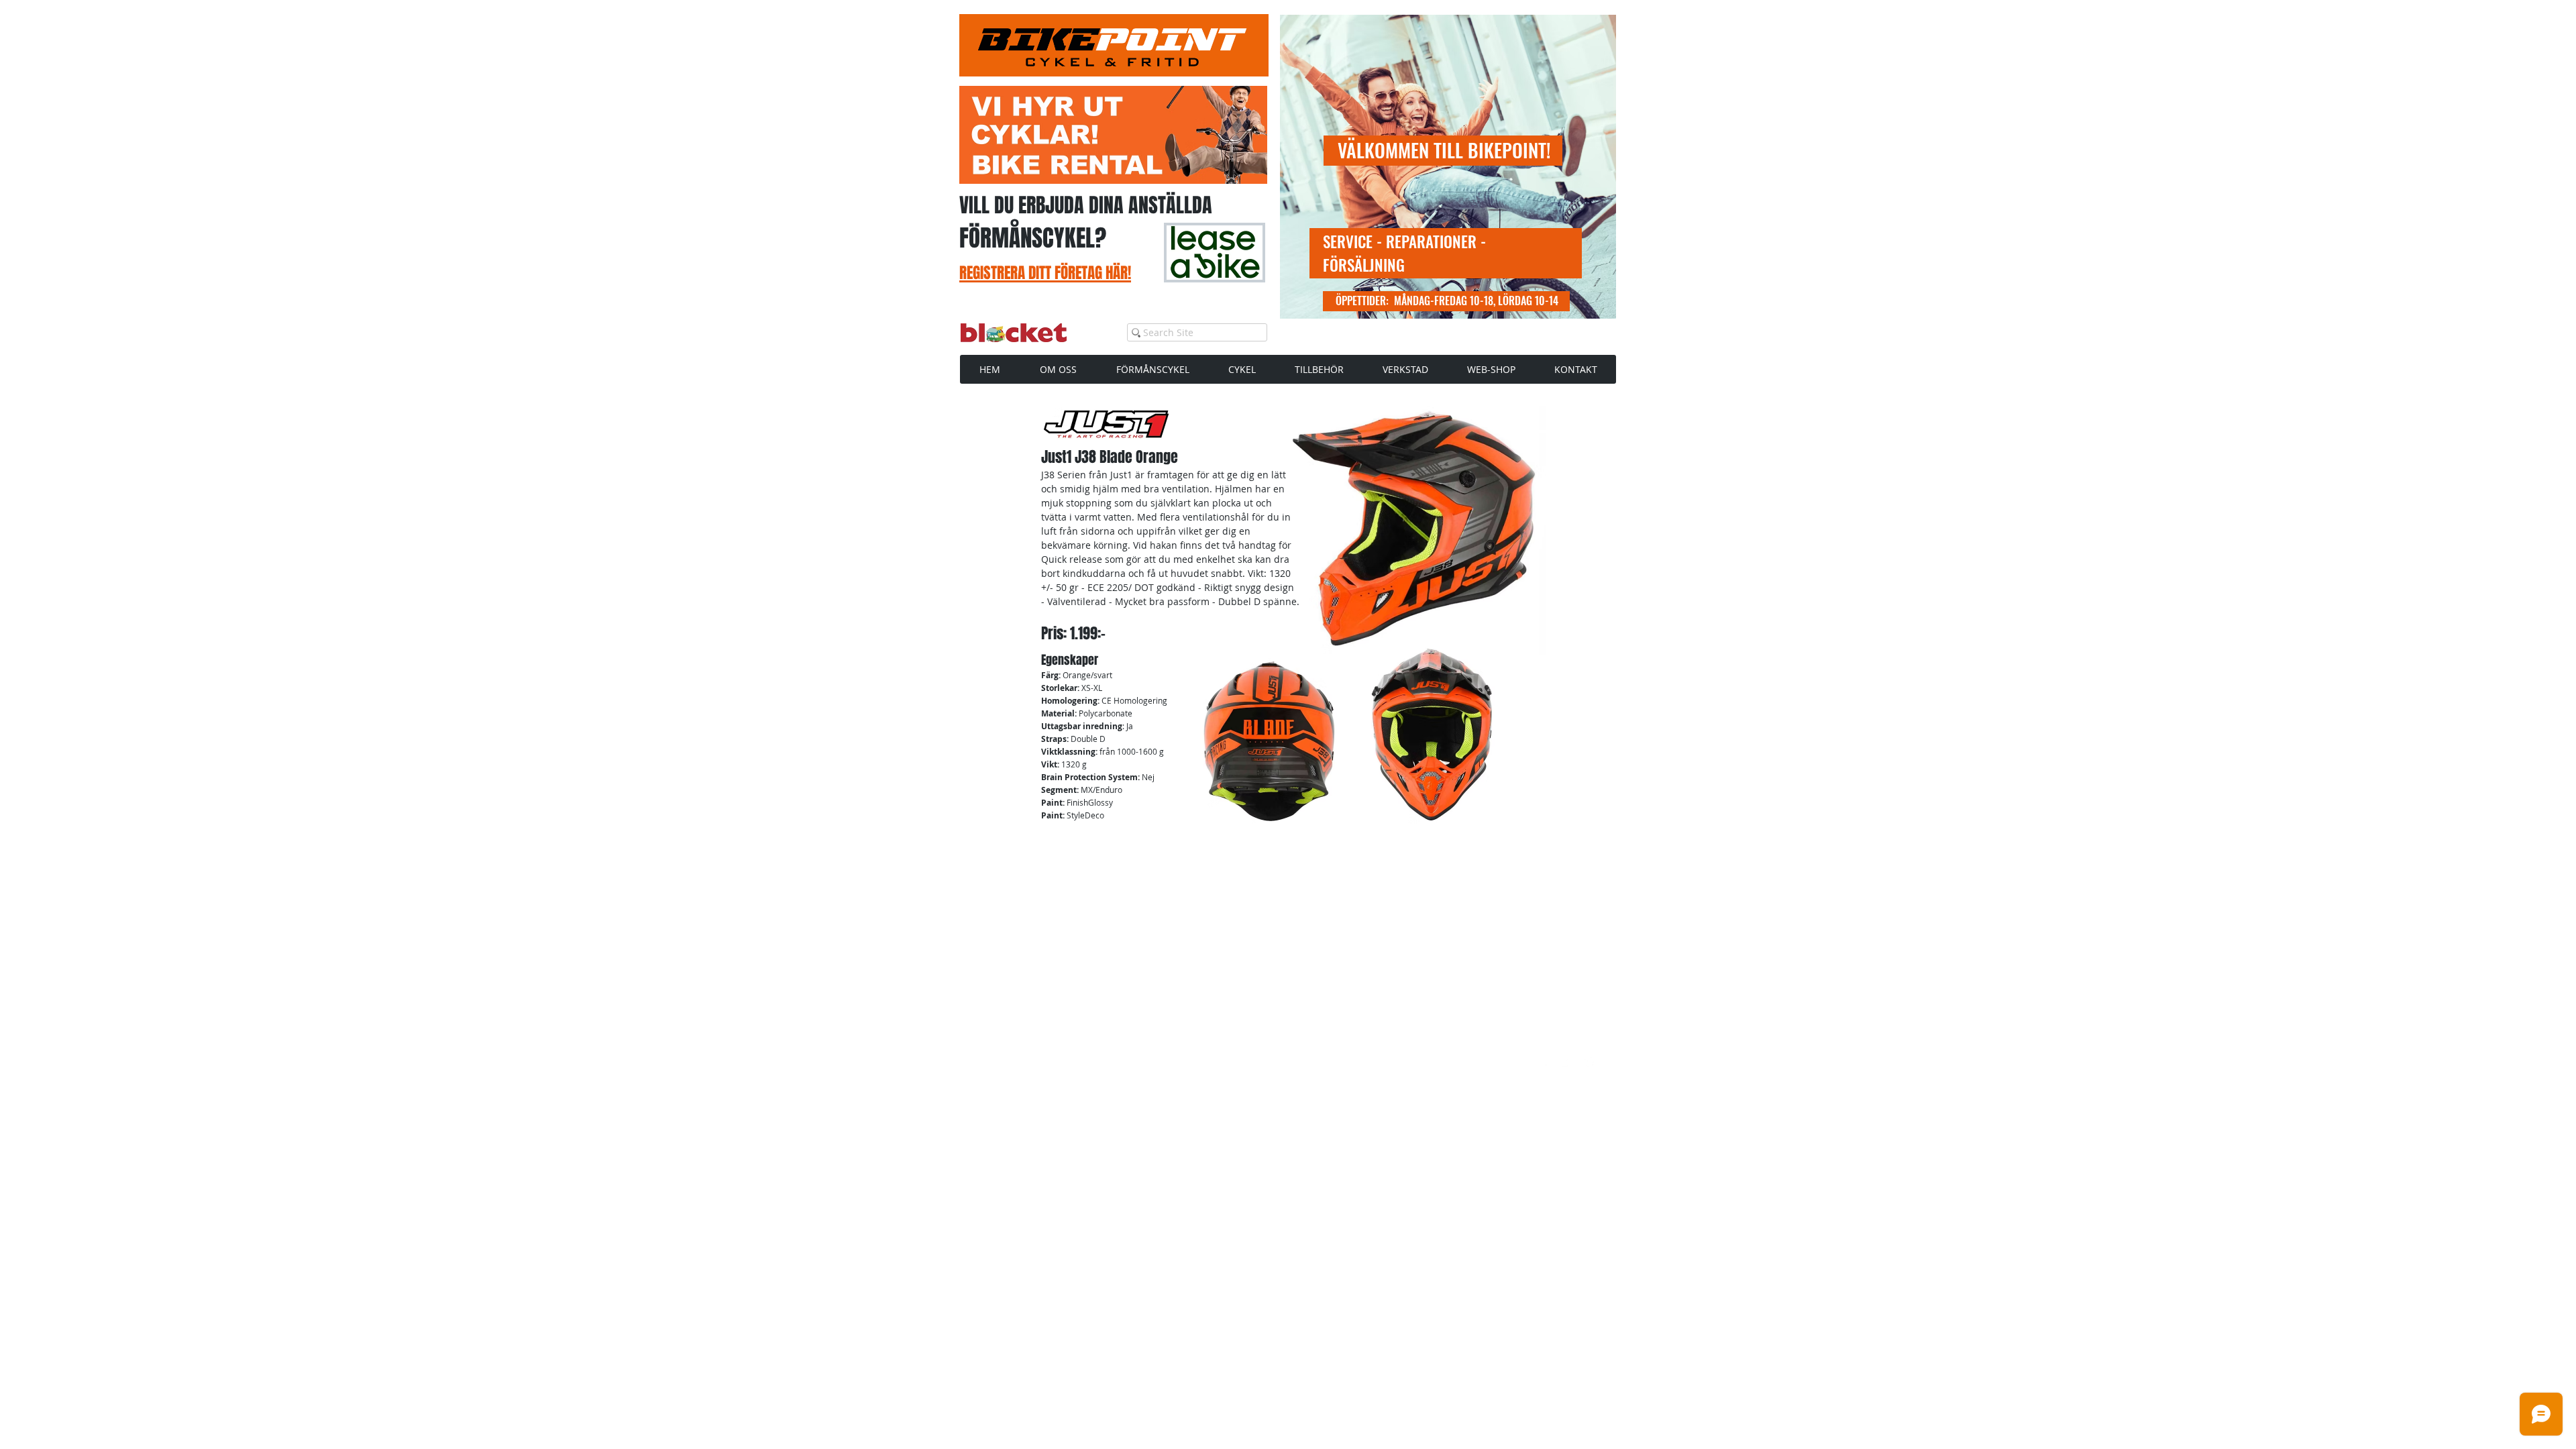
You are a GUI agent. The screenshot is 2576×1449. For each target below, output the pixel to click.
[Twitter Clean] (1567, 1062)
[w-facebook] (1544, 1062)
